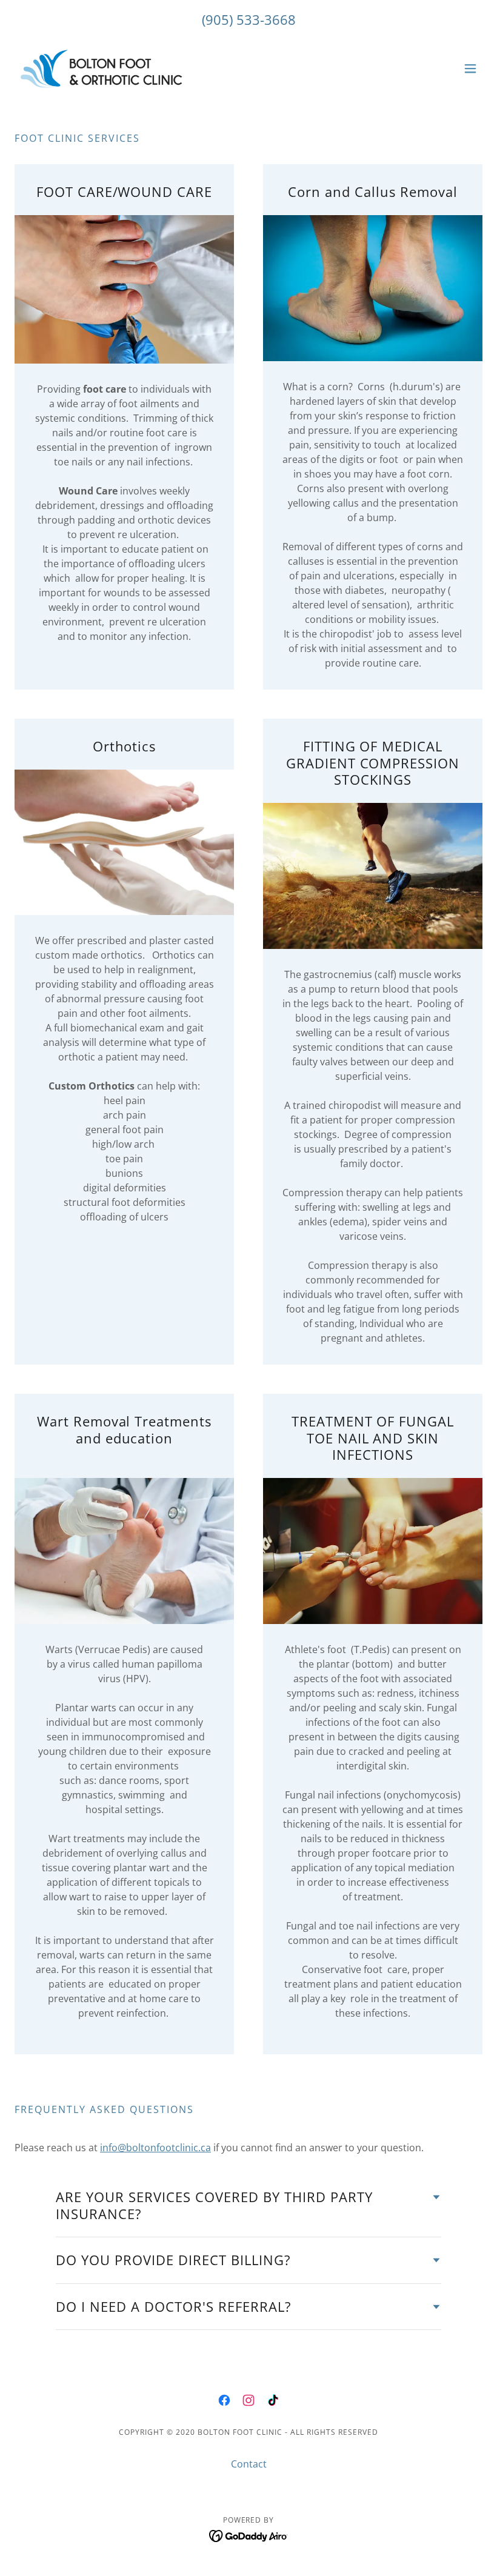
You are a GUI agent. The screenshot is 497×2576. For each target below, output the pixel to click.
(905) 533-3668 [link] (249, 19)
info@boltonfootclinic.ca (155, 2148)
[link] (102, 68)
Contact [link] (249, 2464)
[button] (470, 68)
